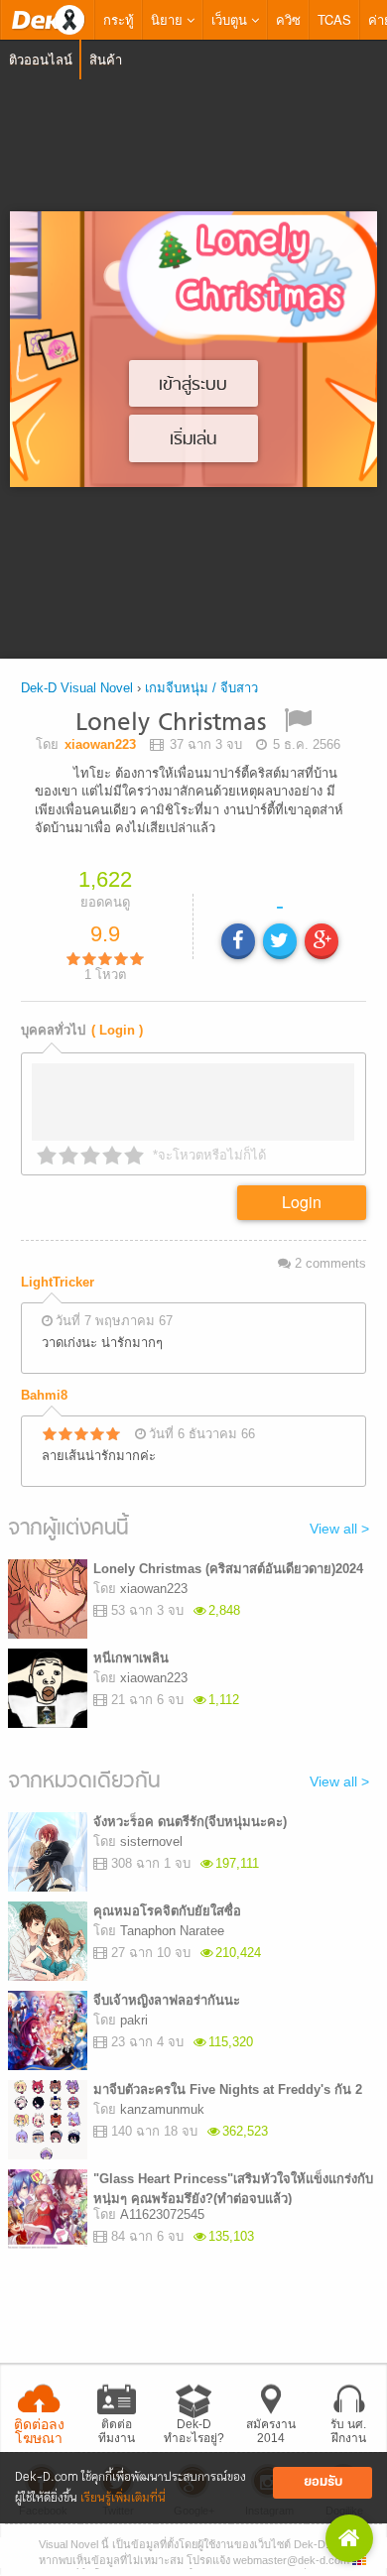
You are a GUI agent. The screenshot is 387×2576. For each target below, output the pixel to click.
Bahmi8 (44, 1395)
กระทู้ (119, 19)
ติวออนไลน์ (41, 59)
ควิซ (288, 19)
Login (302, 1202)
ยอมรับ (323, 2482)
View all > (339, 1529)
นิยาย (169, 19)
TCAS (334, 19)
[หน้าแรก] (48, 20)
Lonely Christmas (171, 724)
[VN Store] (349, 2538)
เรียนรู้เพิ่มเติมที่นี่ (123, 2498)
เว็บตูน (231, 19)
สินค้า (106, 59)
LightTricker (58, 1282)
